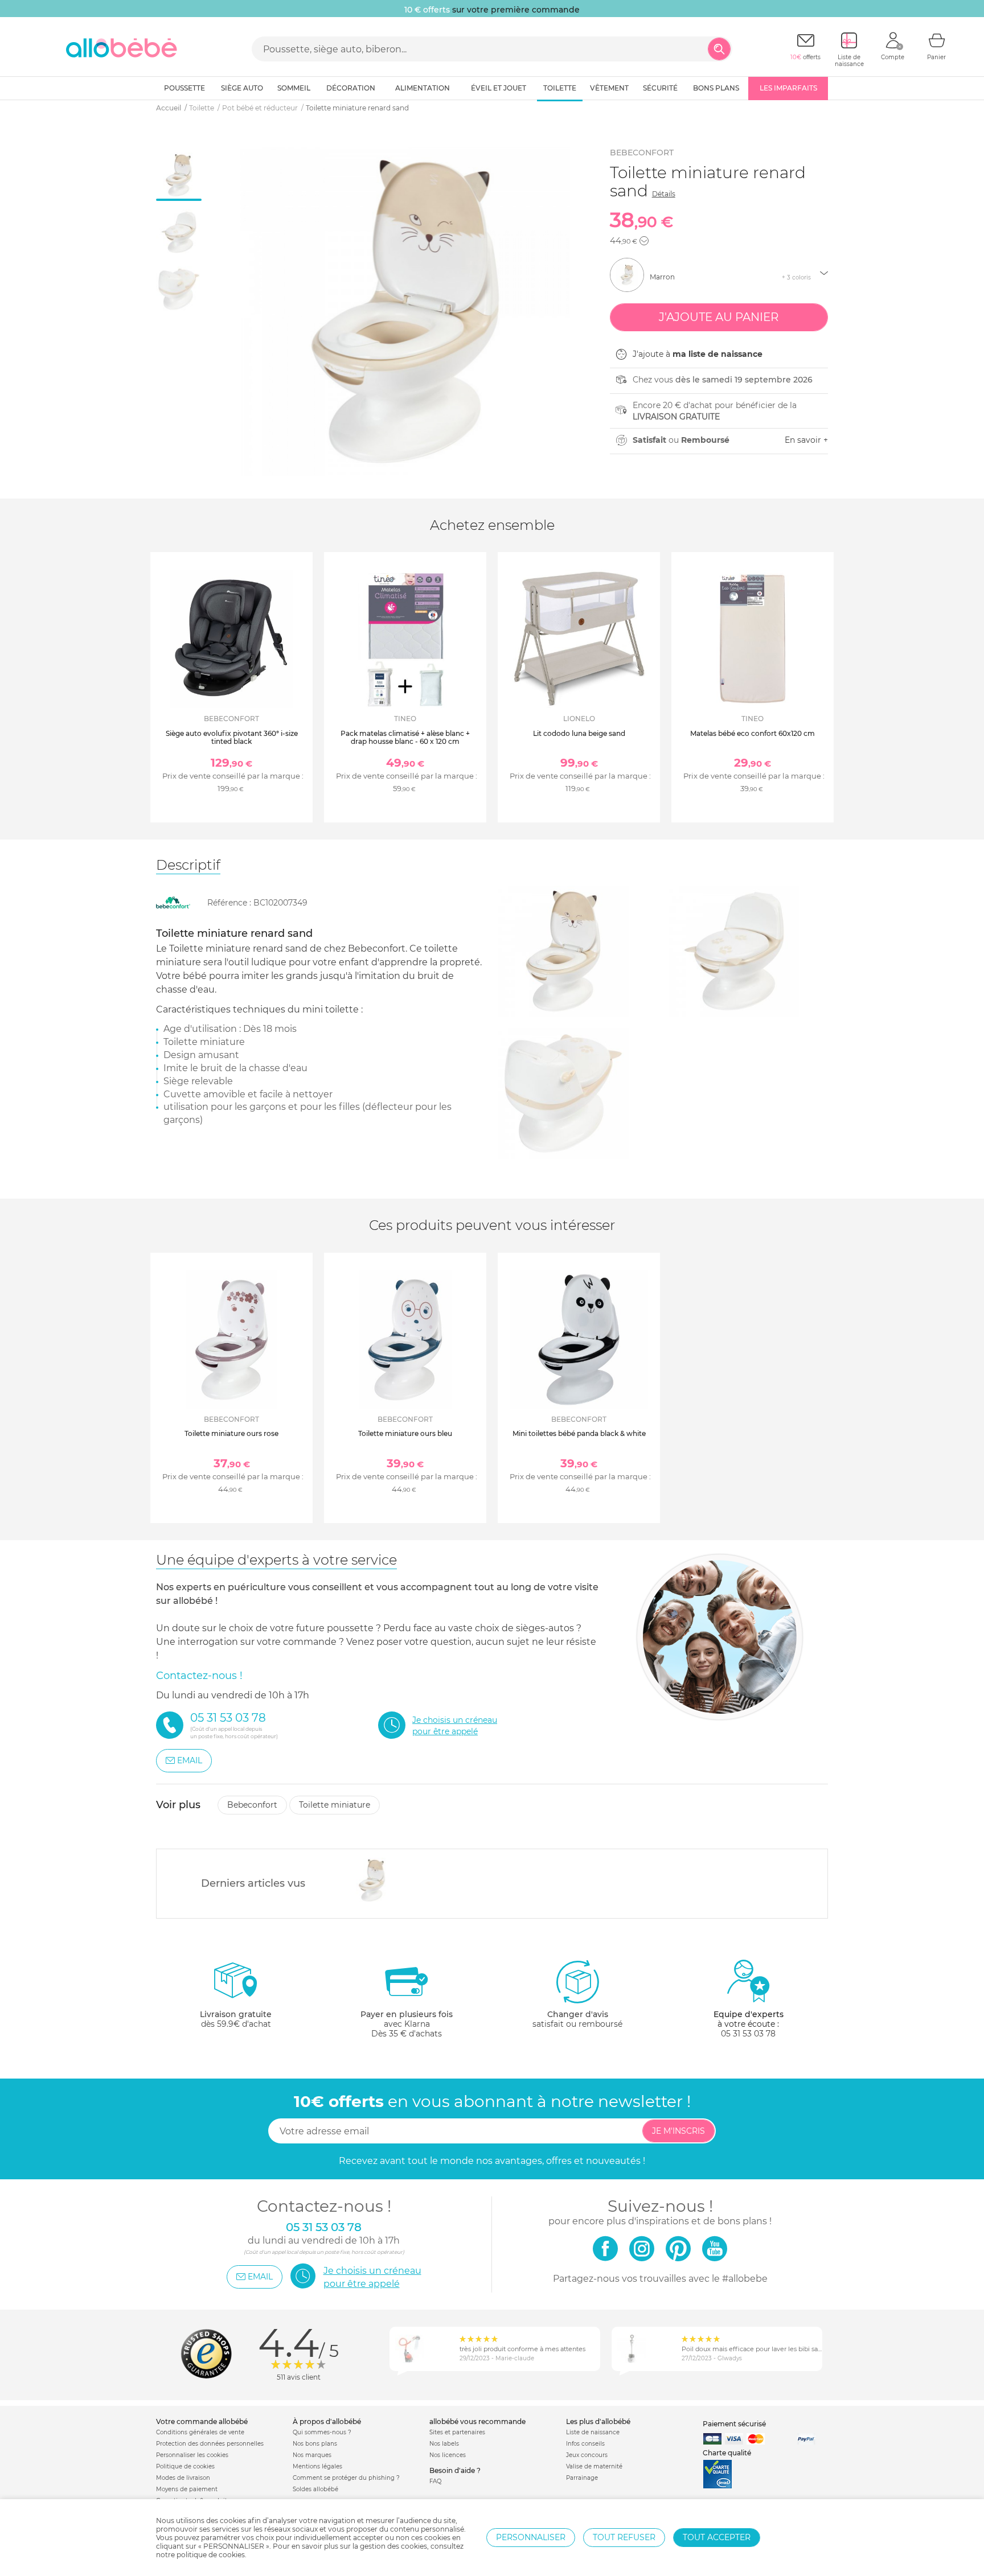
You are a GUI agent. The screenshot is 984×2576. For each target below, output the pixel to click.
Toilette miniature (335, 1805)
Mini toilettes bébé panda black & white (579, 1433)
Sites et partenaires (457, 2432)
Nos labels (444, 2444)
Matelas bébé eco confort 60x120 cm (753, 733)
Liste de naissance (593, 2432)
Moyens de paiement (187, 2489)
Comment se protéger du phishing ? (346, 2478)
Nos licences (448, 2455)
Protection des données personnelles (210, 2444)
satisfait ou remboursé (577, 2019)
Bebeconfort (642, 153)
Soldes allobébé (315, 2489)
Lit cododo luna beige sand (579, 733)
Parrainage (582, 2478)
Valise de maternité (594, 2466)
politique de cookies (211, 2555)
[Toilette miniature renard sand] (372, 1880)
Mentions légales (317, 2466)
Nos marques (312, 2455)
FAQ (435, 2481)
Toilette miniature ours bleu (405, 1433)
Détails (664, 194)
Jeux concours (587, 2455)
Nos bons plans (315, 2444)
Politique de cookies (185, 2466)
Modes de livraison (183, 2478)
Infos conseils (585, 2444)
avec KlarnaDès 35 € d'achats (407, 2024)
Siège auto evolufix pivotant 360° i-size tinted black (232, 737)
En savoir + (806, 440)
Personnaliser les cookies (192, 2455)
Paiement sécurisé (734, 2424)
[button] (644, 241)
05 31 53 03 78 (748, 2034)
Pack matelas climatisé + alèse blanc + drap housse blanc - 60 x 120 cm (405, 737)
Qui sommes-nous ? (322, 2432)
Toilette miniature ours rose (231, 1433)
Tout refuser (624, 2537)
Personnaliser (531, 2537)
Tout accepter (717, 2537)
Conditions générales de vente (200, 2432)
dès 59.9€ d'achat (236, 2019)
